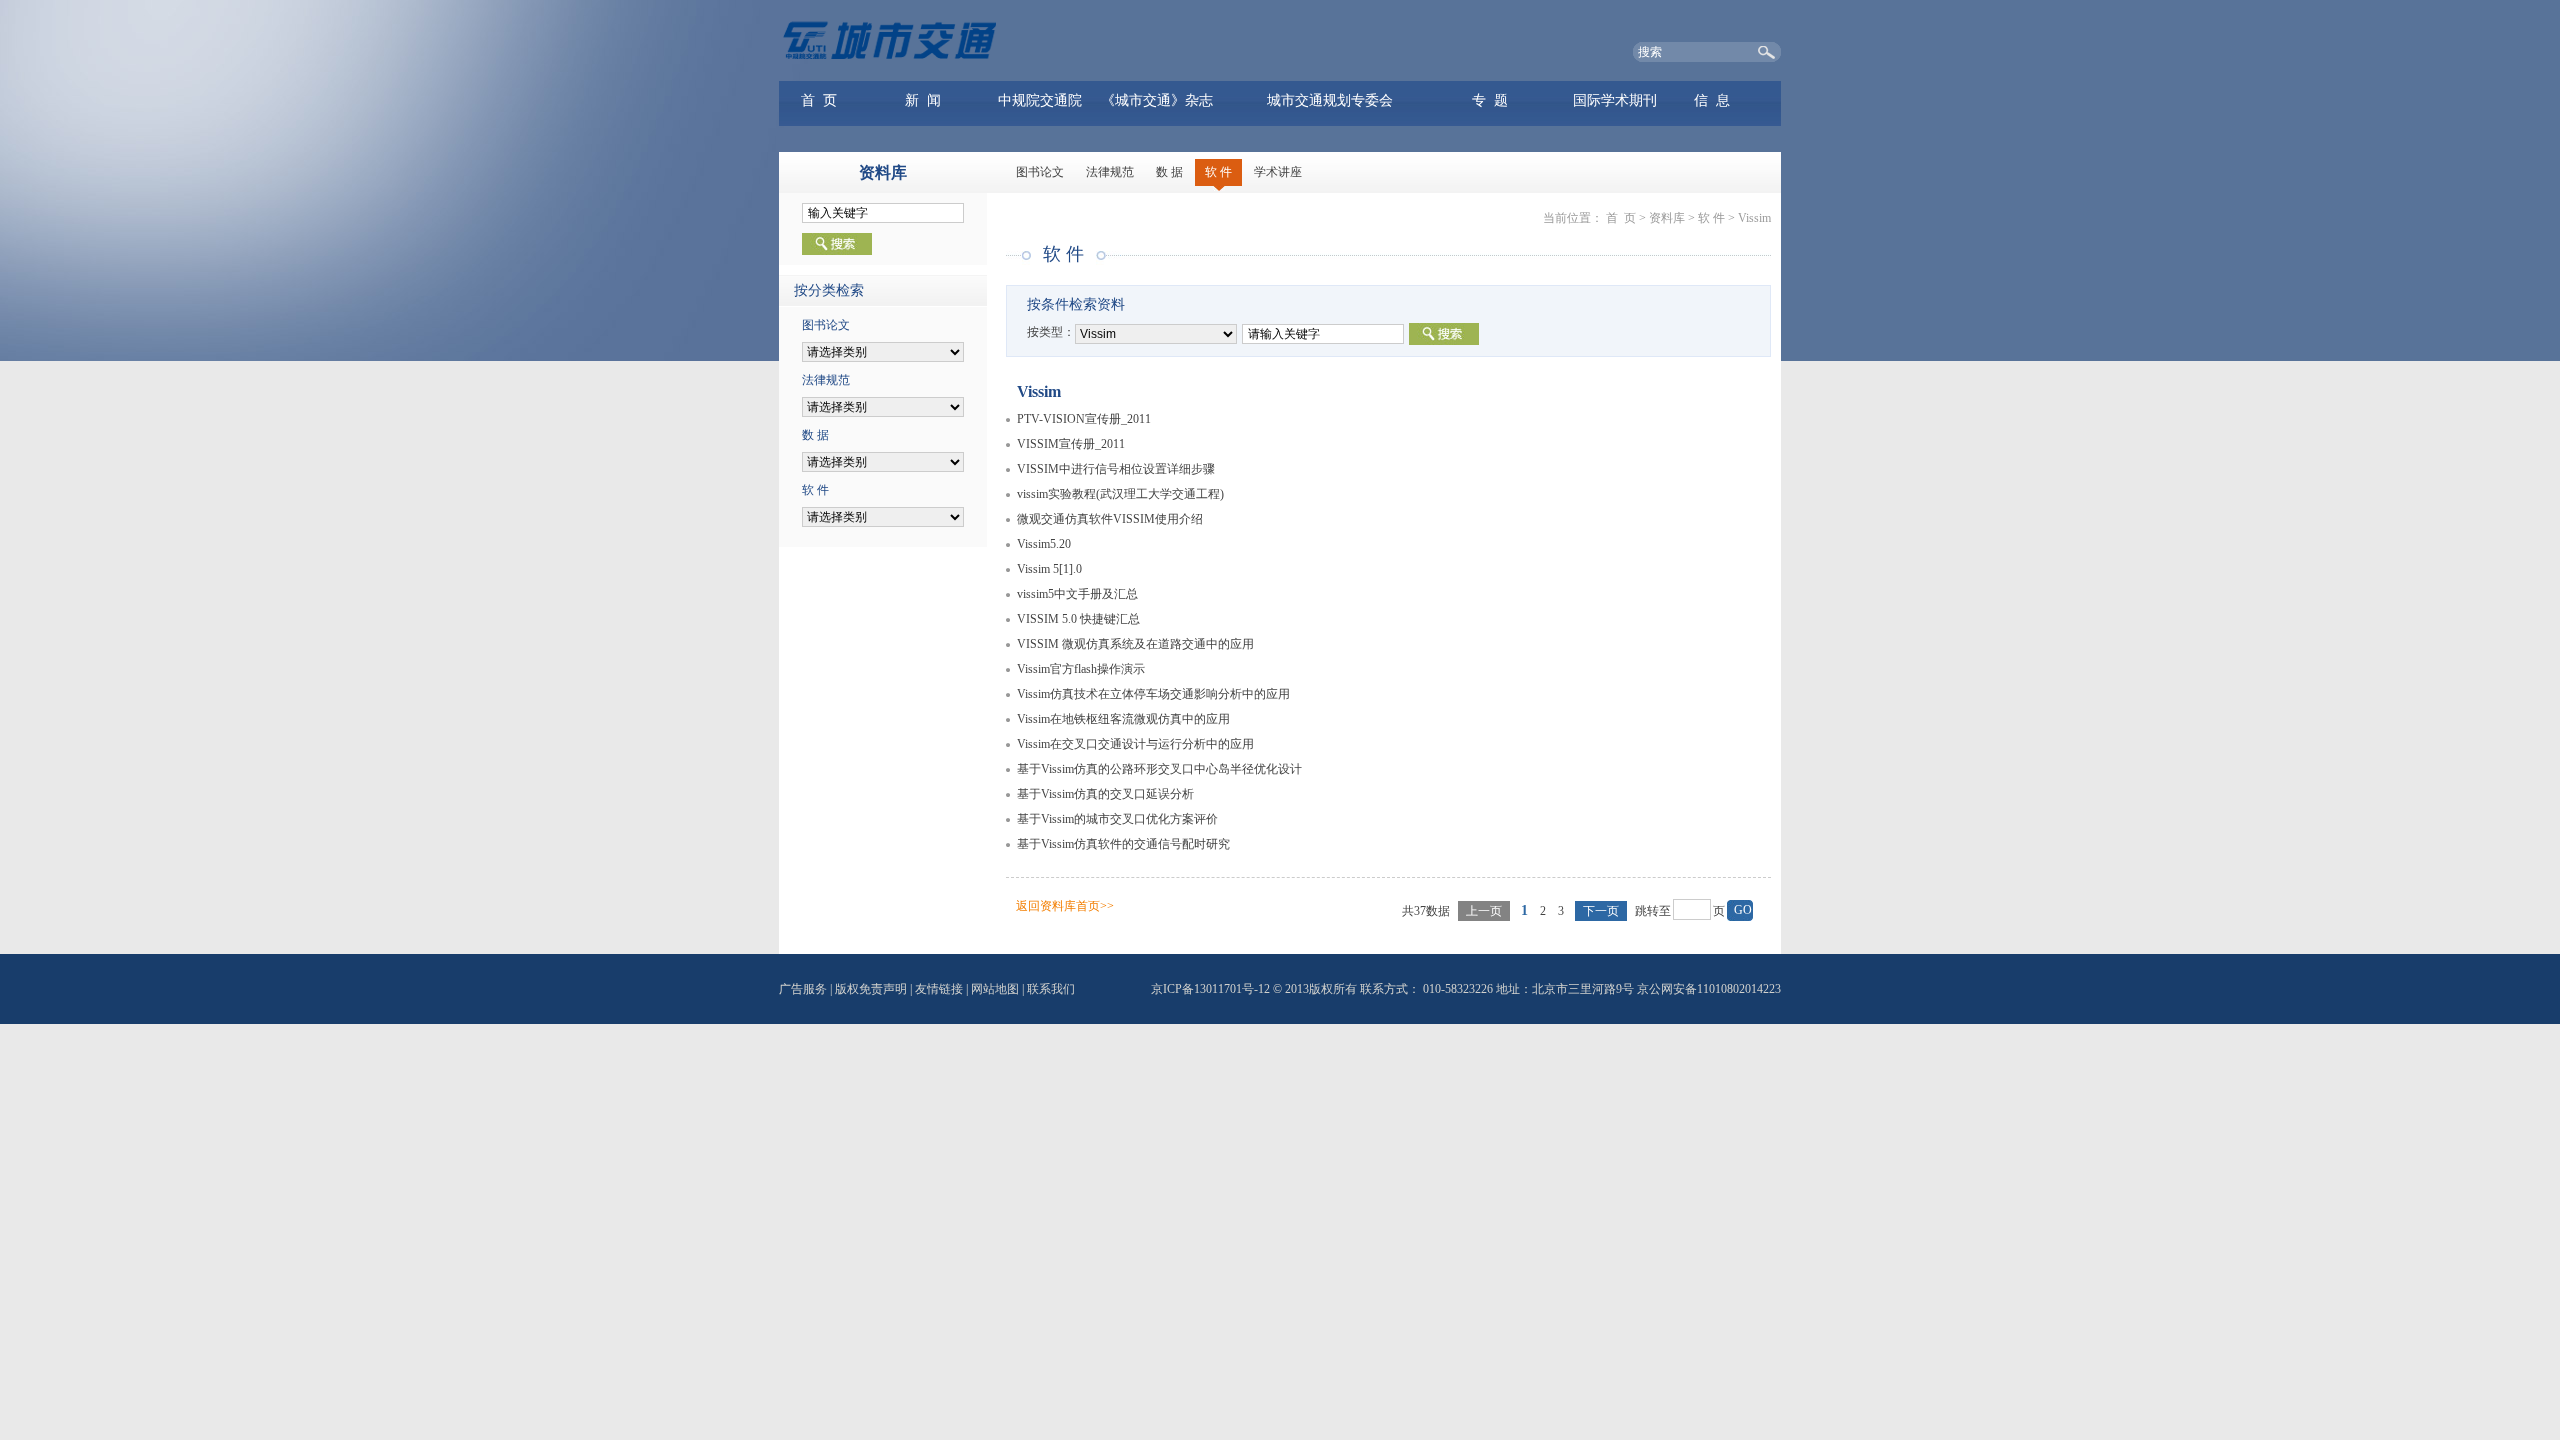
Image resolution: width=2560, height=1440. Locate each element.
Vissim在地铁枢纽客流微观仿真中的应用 (1123, 719)
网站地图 (995, 989)
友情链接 (939, 989)
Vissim (1754, 218)
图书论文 (1040, 172)
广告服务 (803, 989)
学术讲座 (1278, 172)
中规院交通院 (1040, 100)
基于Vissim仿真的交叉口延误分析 (1105, 794)
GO (1743, 910)
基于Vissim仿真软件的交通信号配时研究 (1123, 844)
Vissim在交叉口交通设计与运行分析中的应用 (1135, 744)
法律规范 (1110, 172)
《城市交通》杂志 (1157, 100)
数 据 (1169, 172)
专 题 (1490, 100)
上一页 (1484, 911)
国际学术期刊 (1615, 100)
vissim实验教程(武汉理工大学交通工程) (1120, 494)
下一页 (1601, 911)
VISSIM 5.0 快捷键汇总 (1078, 619)
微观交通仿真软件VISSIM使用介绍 (1110, 519)
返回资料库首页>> (1065, 906)
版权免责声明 (871, 989)
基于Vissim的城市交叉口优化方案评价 (1117, 819)
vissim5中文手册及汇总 (1077, 594)
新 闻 (923, 100)
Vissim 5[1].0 (1049, 569)
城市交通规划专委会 (1330, 100)
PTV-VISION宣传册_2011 (1084, 419)
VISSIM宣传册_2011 (1071, 444)
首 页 (819, 100)
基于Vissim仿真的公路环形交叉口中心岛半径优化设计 (1159, 769)
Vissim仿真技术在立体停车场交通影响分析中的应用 (1153, 694)
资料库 (1667, 218)
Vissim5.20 (1044, 544)
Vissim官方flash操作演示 (1081, 669)
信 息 (1712, 100)
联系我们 (1051, 989)
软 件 (1218, 172)
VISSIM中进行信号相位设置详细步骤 (1116, 469)
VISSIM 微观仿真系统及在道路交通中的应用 (1135, 644)
